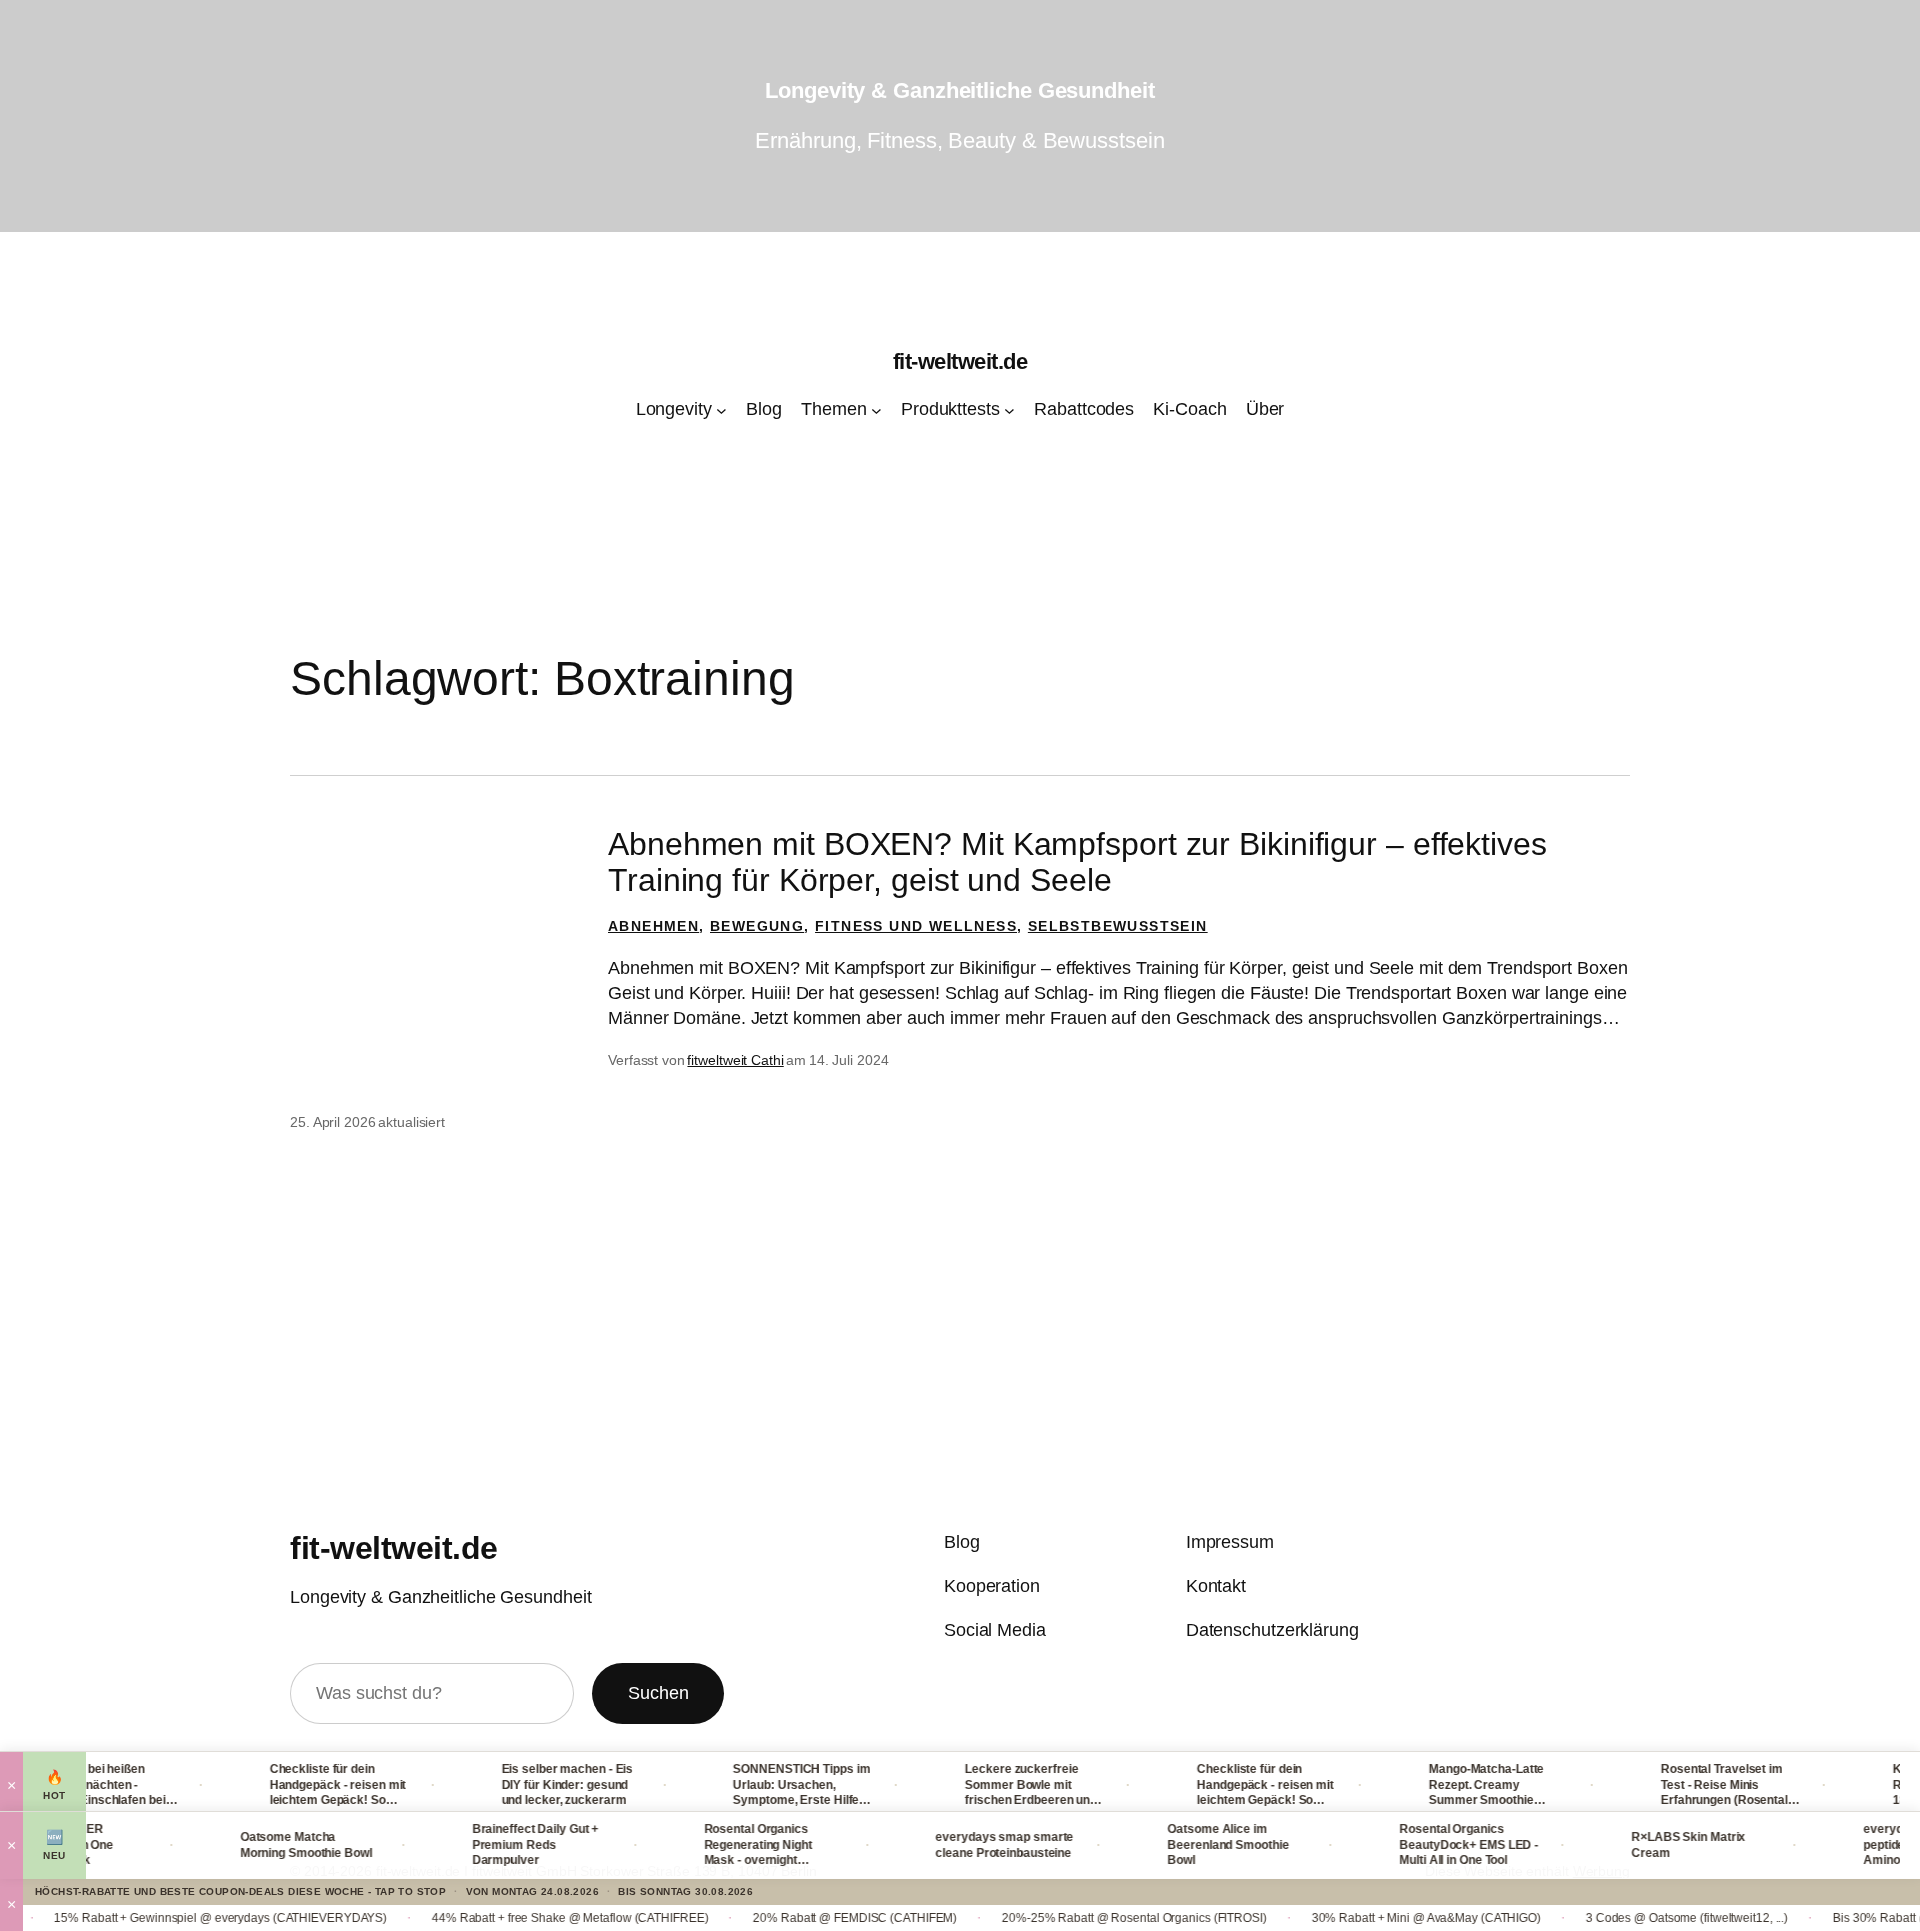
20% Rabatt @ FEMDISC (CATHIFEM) (790, 1918)
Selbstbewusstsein (1118, 926)
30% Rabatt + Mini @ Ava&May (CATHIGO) (1361, 1918)
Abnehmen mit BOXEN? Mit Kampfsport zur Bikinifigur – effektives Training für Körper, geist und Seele (1077, 862)
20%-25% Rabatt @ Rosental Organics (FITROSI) (1069, 1918)
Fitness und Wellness (916, 926)
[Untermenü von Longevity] (721, 410)
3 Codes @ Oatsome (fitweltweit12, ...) (1622, 1918)
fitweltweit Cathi (735, 1060)
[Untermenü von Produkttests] (1009, 410)
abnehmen (653, 926)
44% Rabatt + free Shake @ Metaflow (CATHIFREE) (505, 1918)
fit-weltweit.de (960, 361)
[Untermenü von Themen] (876, 410)
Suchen (658, 1693)
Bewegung (757, 926)
